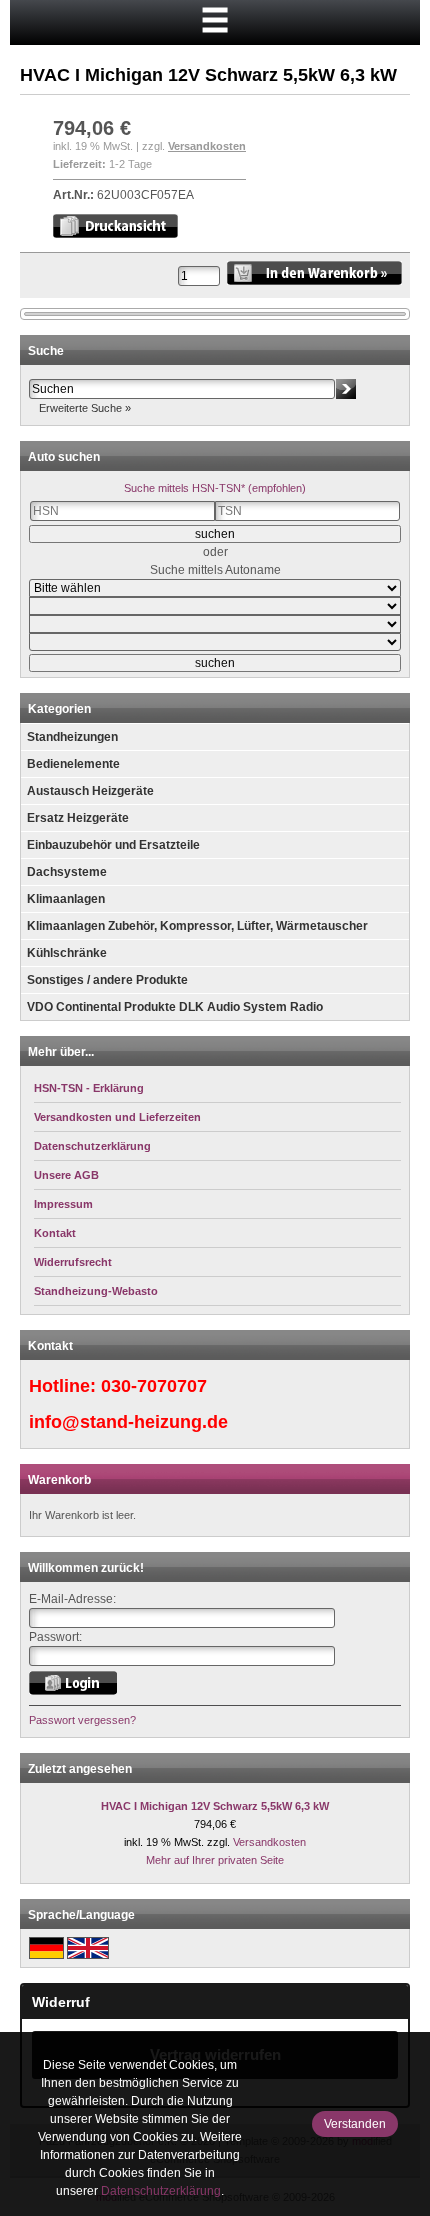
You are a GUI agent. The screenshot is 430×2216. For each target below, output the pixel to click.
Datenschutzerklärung (161, 2191)
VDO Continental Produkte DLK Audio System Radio (175, 1007)
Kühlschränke (67, 953)
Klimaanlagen (66, 899)
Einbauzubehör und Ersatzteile (113, 845)
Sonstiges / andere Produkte (107, 980)
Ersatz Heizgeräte (78, 818)
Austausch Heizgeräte (90, 791)
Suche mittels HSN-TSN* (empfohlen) (215, 488)
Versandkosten (207, 146)
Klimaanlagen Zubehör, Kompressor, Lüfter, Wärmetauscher (197, 926)
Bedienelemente (73, 764)
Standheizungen (72, 737)
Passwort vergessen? (82, 1720)
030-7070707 (154, 1386)
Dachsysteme (67, 872)
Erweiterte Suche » (85, 408)
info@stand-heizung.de (128, 1422)
